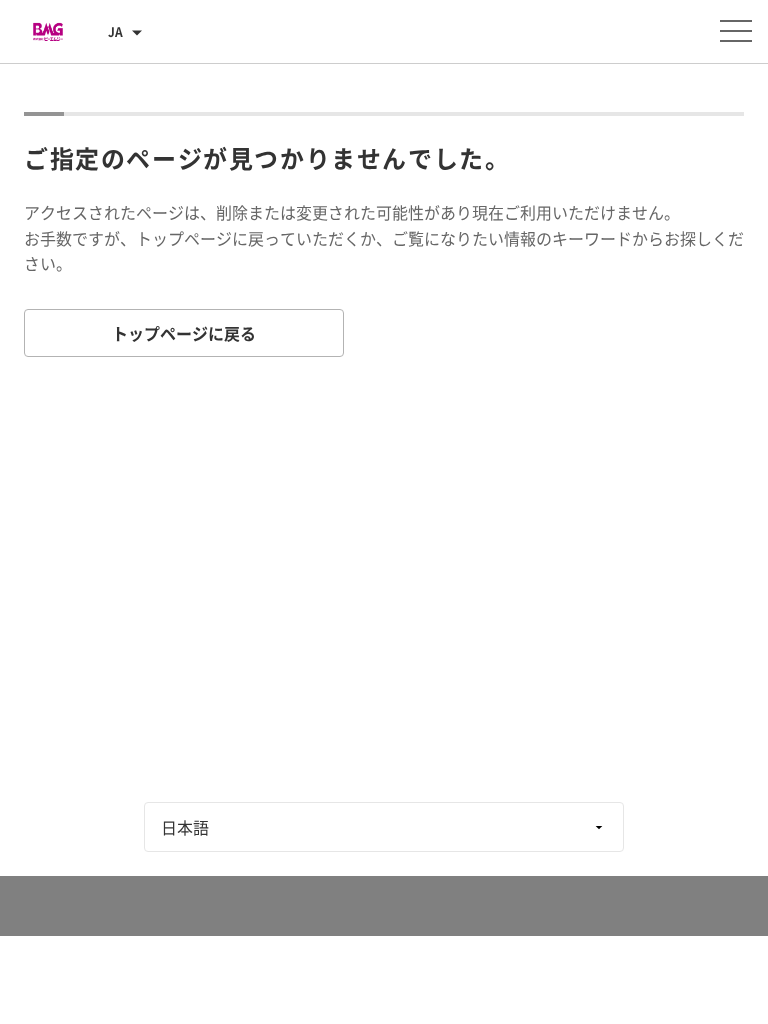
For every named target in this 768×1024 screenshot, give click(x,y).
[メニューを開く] (736, 31)
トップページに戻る (184, 333)
